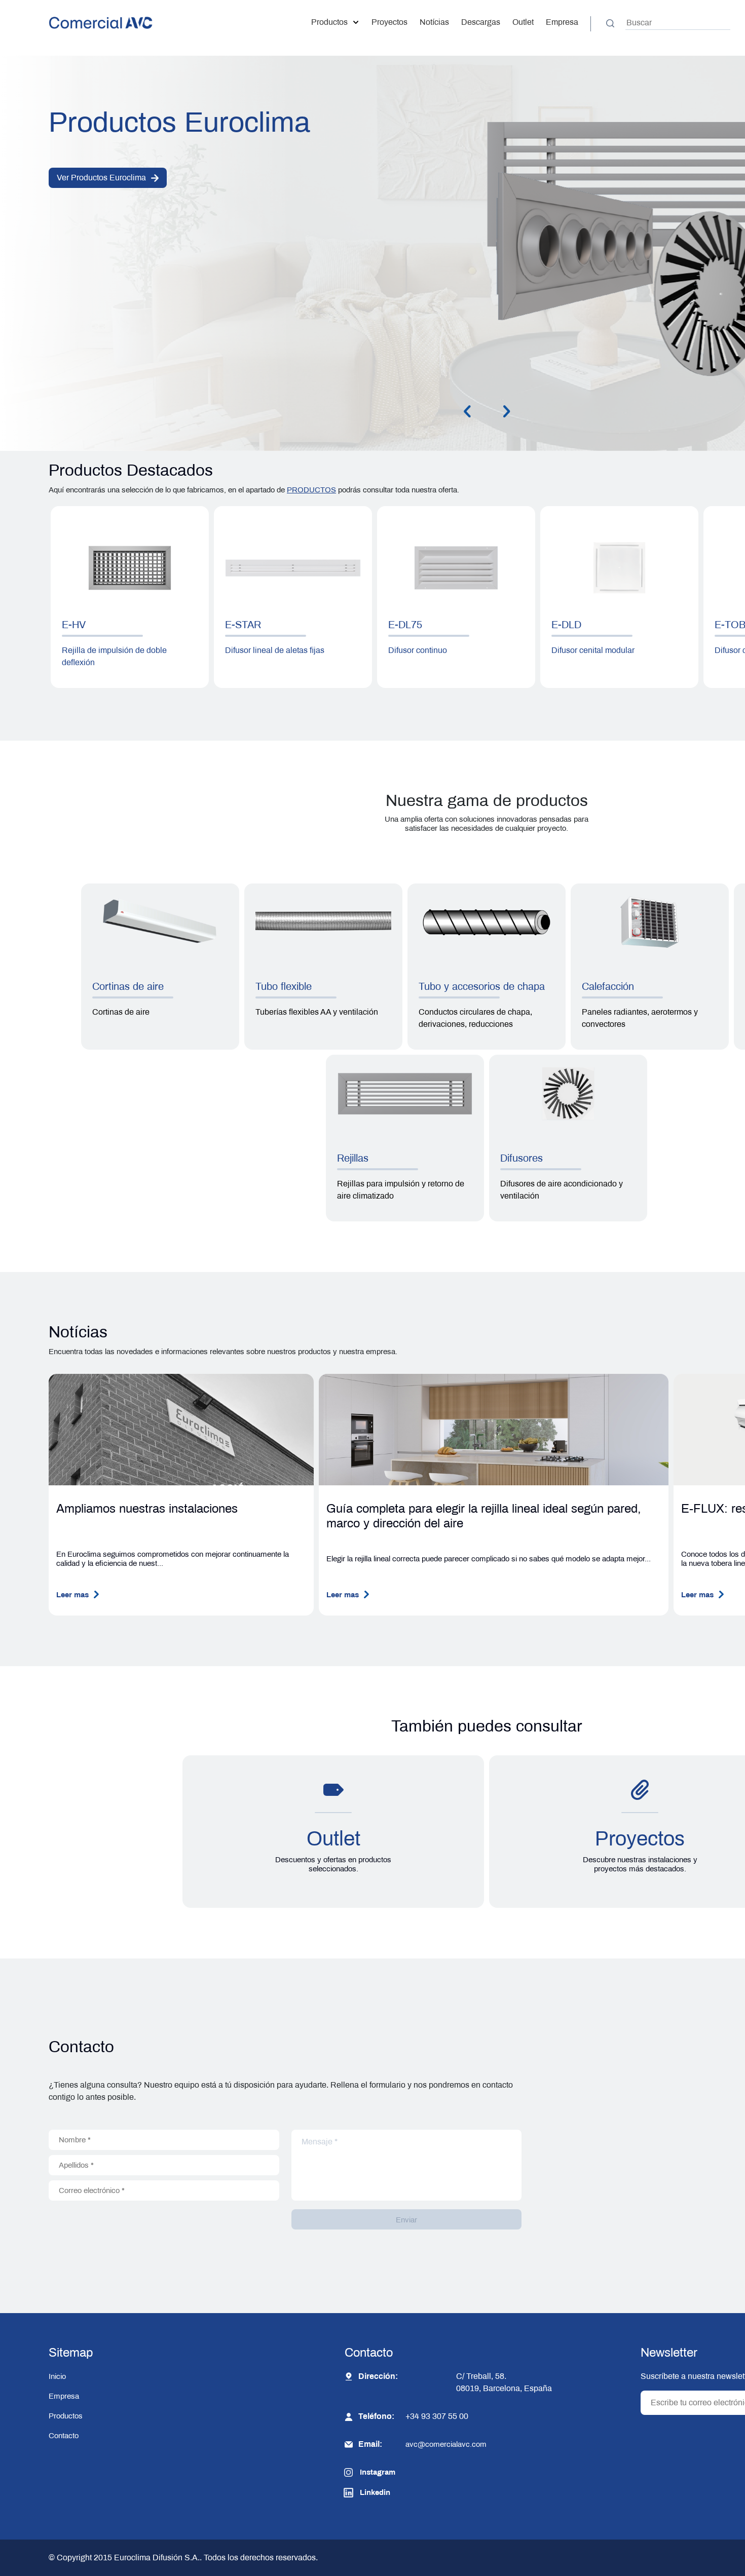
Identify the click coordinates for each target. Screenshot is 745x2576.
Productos (329, 22)
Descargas (481, 22)
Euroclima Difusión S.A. (156, 2558)
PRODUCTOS (311, 490)
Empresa (562, 22)
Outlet (523, 22)
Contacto (64, 2436)
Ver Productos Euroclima (101, 178)
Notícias (434, 22)
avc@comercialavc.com (446, 2444)
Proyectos (389, 22)
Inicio (57, 2376)
